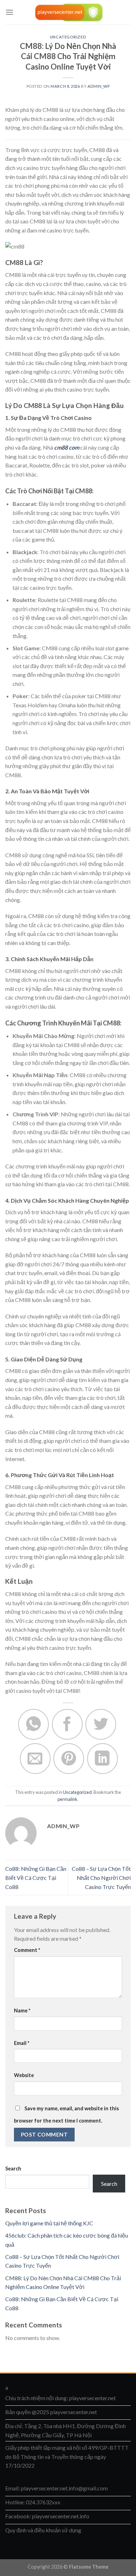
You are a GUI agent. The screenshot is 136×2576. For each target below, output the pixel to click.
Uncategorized (68, 37)
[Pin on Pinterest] (69, 1759)
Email (22, 2043)
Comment (27, 1950)
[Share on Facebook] (67, 1724)
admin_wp (99, 86)
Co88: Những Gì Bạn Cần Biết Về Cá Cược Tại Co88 (36, 1877)
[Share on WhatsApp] (33, 1724)
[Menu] (9, 12)
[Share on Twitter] (101, 1724)
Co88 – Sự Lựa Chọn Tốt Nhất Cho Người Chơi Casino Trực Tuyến (101, 1877)
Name (22, 2010)
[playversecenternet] (68, 12)
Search (13, 2169)
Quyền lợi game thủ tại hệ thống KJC (49, 2223)
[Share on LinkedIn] (103, 1759)
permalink (67, 1799)
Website (24, 2075)
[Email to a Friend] (35, 1759)
